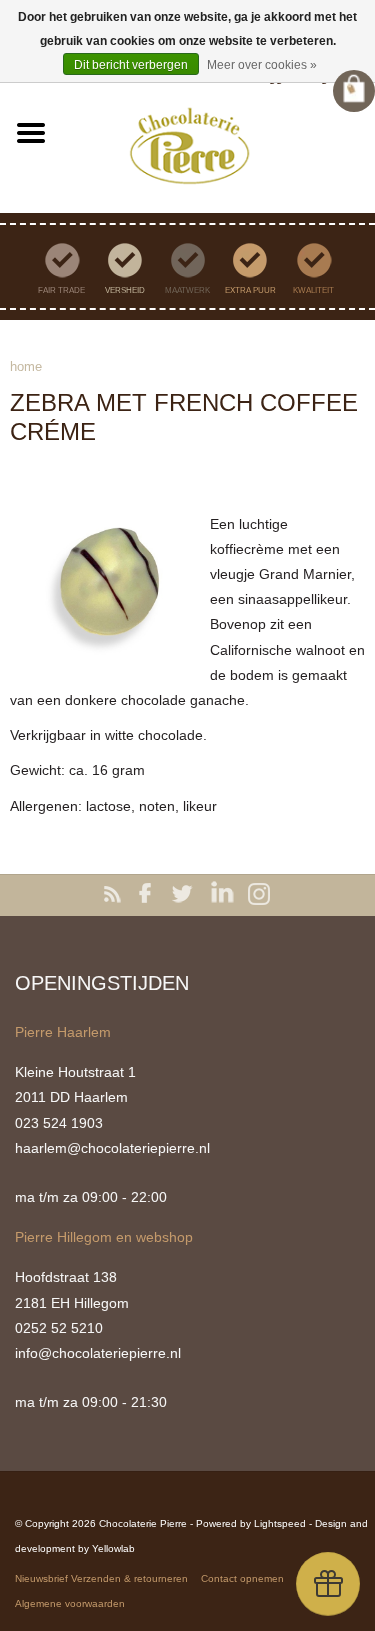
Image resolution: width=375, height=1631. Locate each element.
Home (26, 366)
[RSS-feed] (116, 895)
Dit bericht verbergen (131, 65)
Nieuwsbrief (41, 1578)
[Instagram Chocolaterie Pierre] (260, 895)
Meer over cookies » (262, 65)
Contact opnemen (242, 1578)
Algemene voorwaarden (70, 1603)
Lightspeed (280, 1523)
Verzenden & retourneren (129, 1578)
